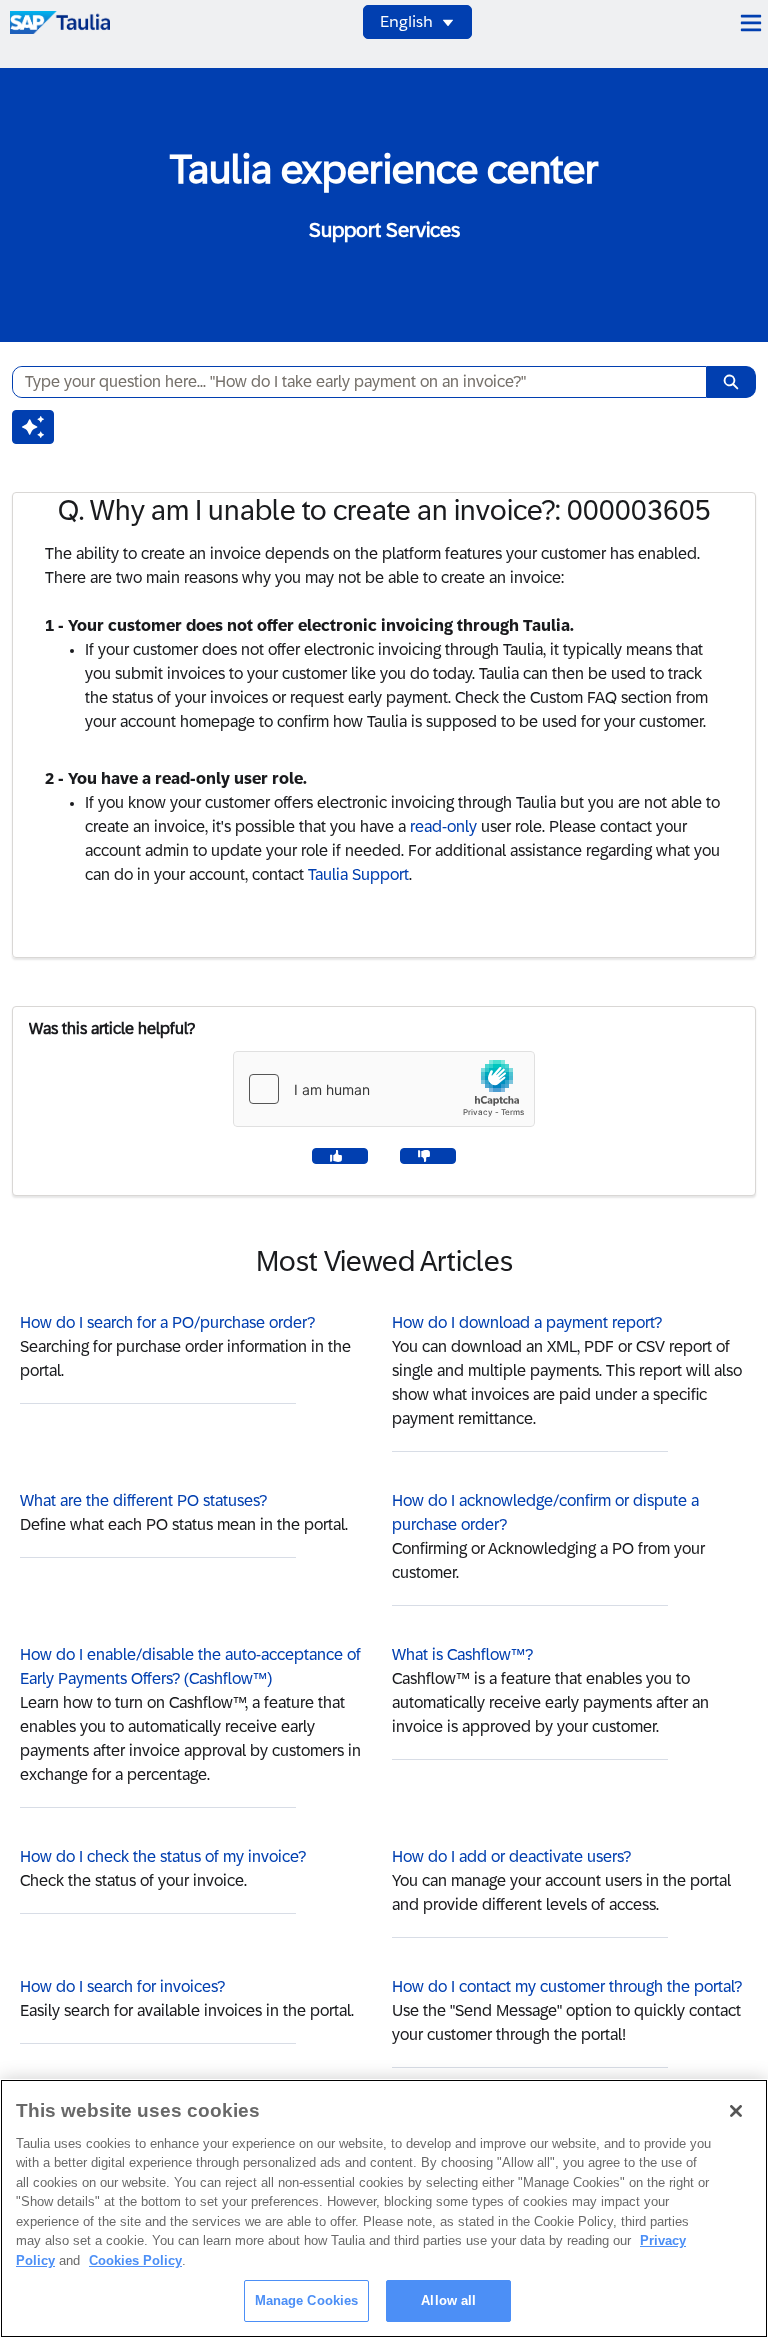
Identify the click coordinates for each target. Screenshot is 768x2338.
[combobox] (351, 382)
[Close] (736, 2111)
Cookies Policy (135, 2260)
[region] (384, 2208)
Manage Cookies (307, 2300)
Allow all (448, 2300)
